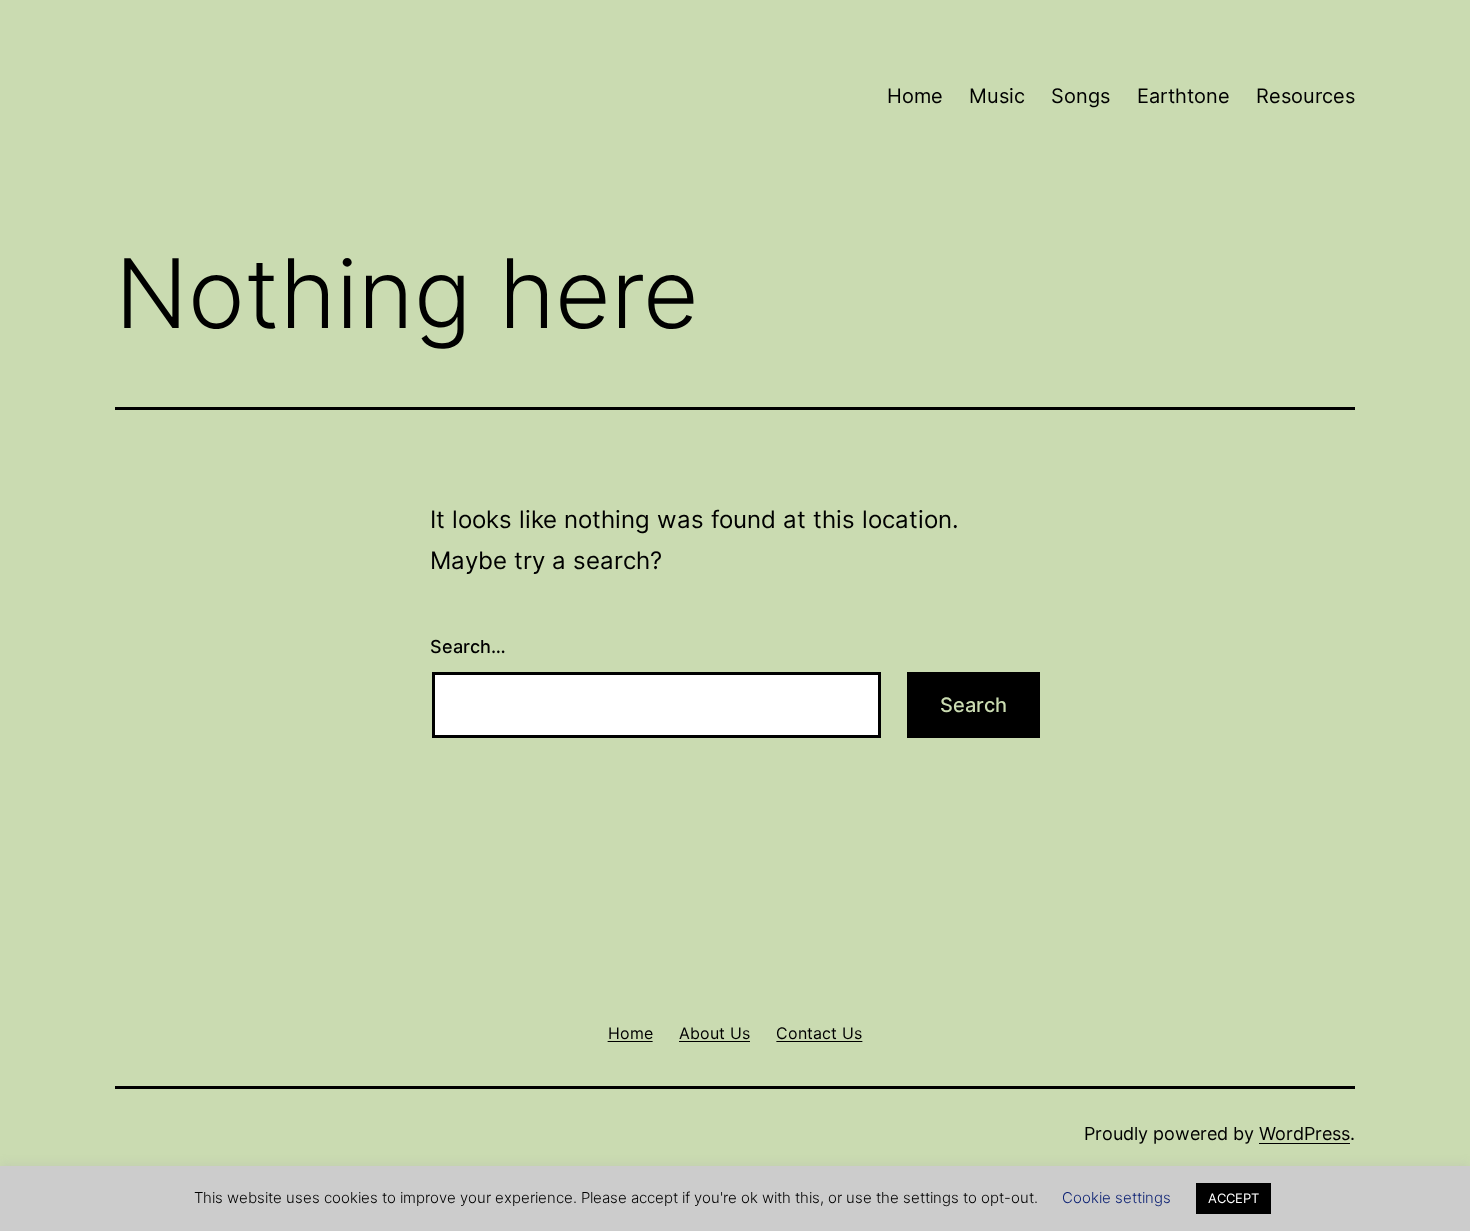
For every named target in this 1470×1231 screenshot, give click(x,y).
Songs (1080, 96)
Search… (468, 646)
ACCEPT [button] (1233, 1198)
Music (997, 96)
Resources (1305, 96)
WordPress (1304, 1133)
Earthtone (1183, 96)
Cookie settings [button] (1116, 1197)
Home (915, 96)
